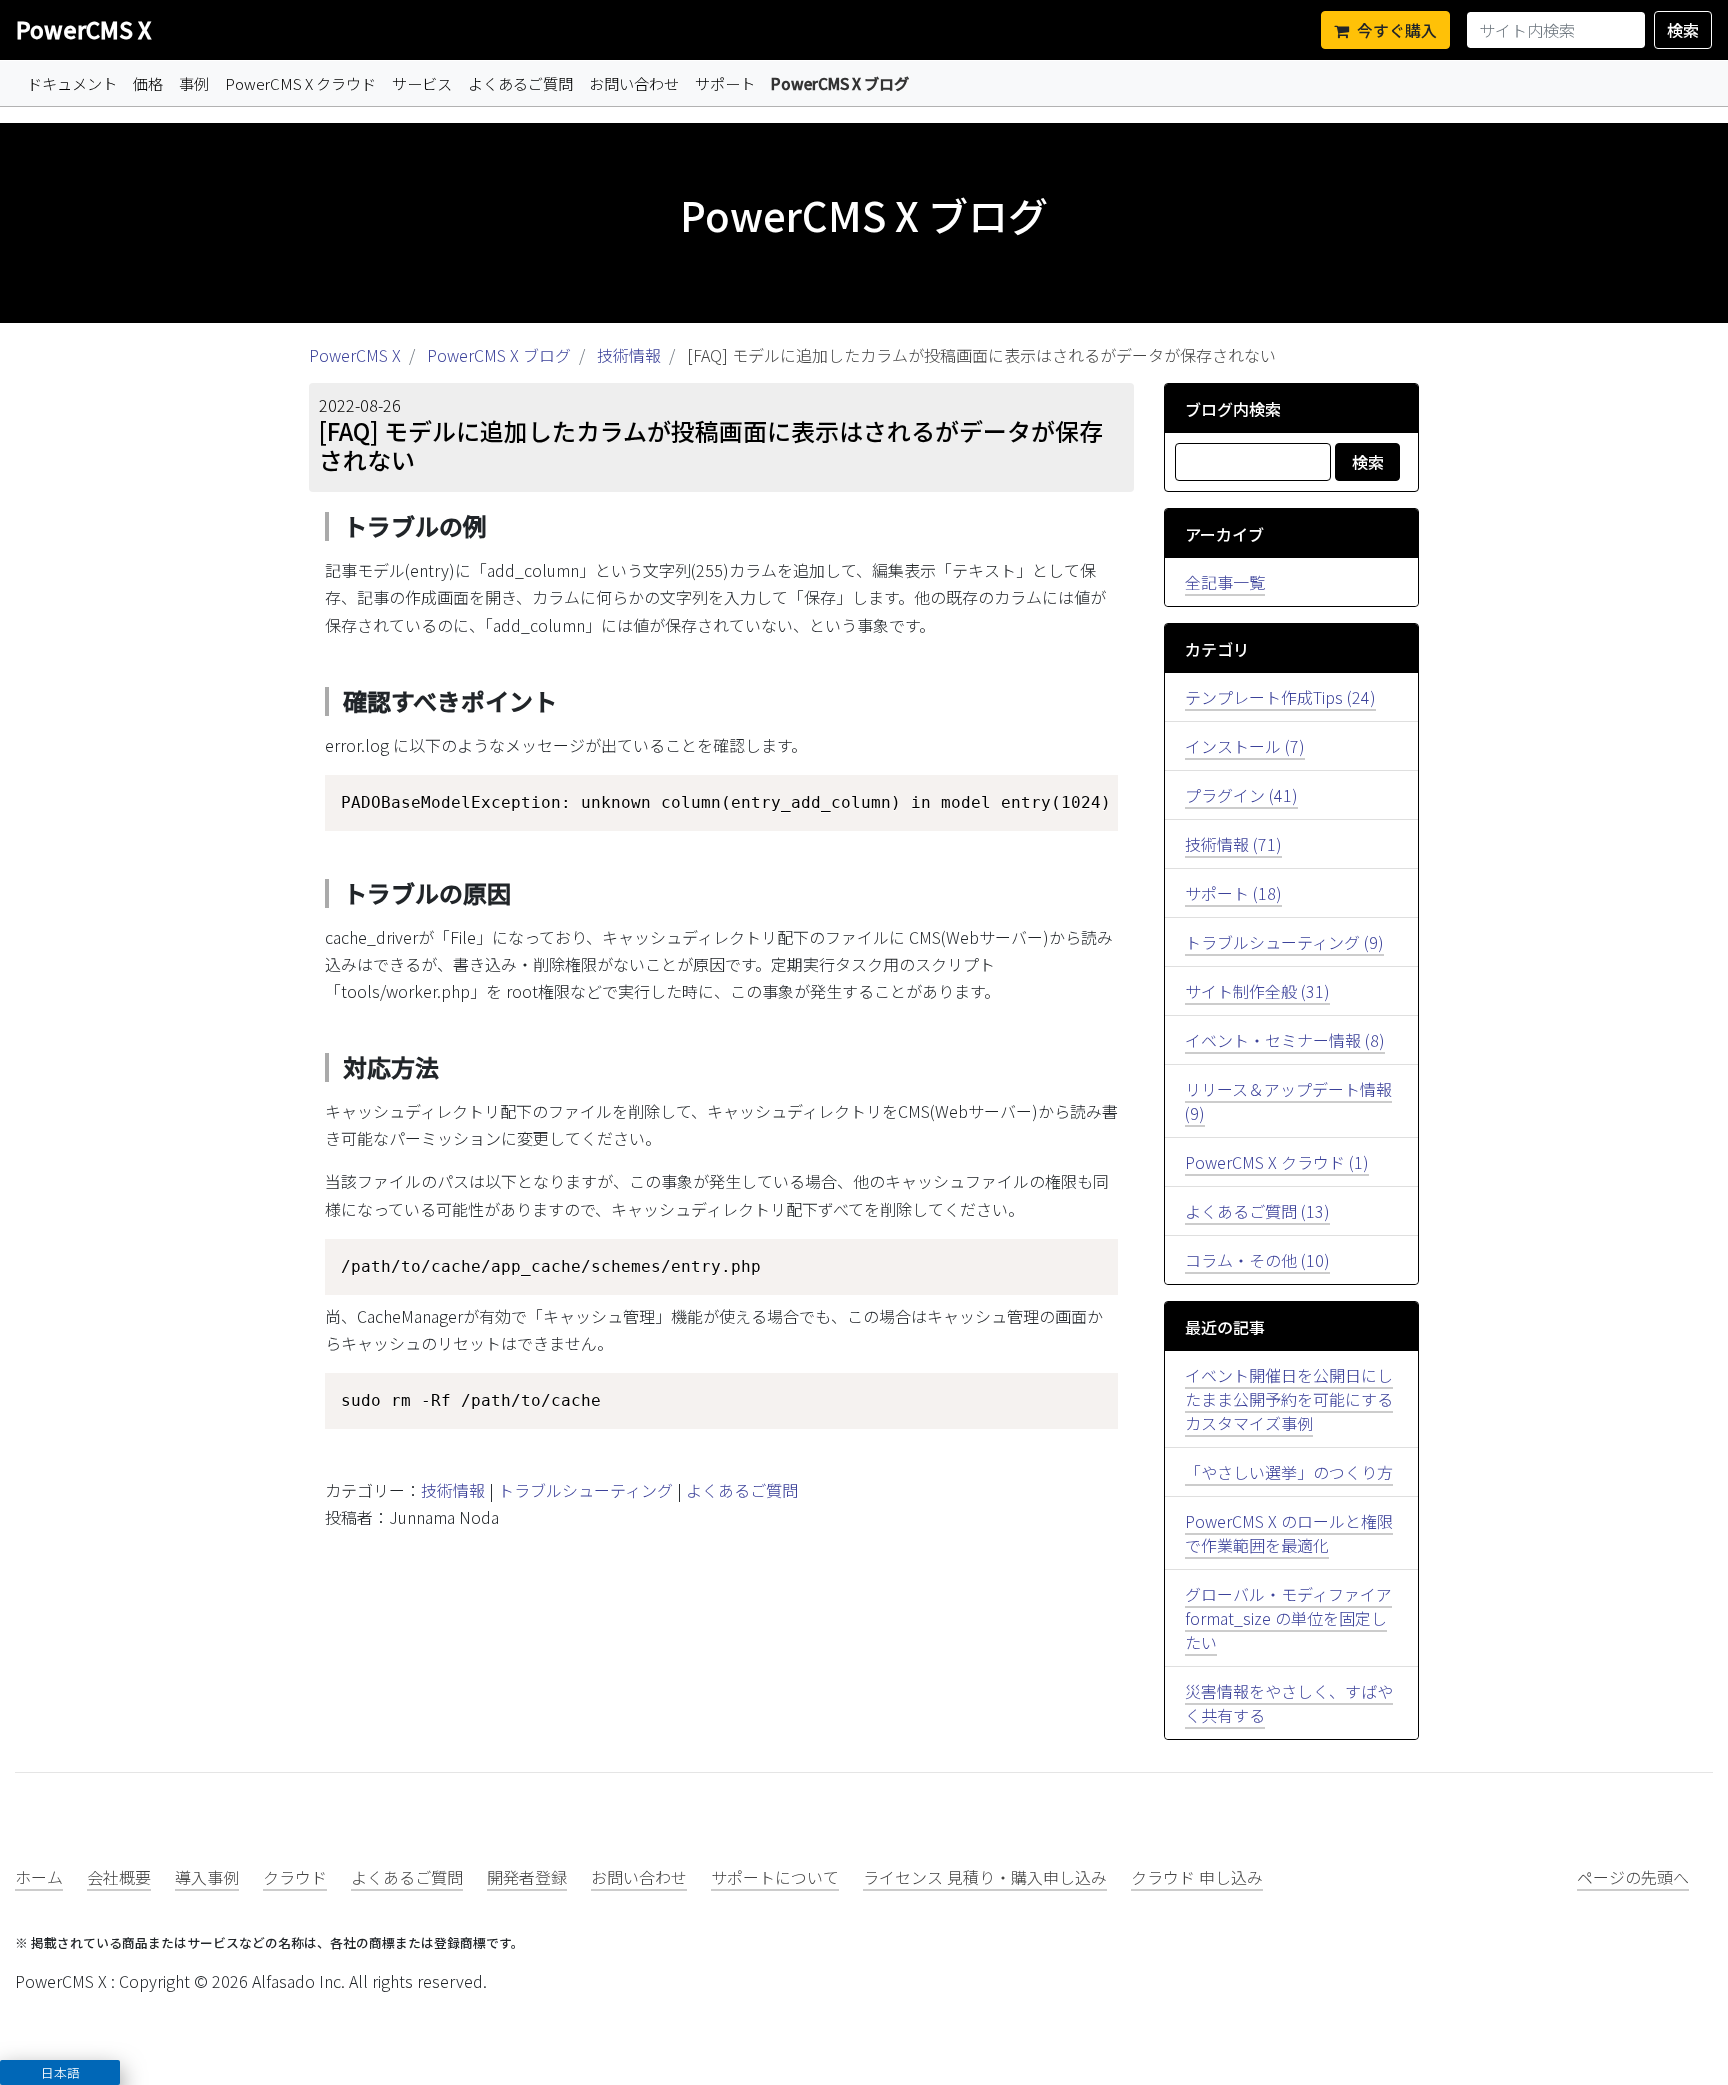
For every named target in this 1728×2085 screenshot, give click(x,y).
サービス (422, 83)
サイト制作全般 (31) (1257, 991)
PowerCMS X (83, 29)
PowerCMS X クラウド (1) (1277, 1162)
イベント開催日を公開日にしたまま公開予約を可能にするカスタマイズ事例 (1289, 1399)
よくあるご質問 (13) (1257, 1211)
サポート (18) (1233, 893)
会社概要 (119, 1877)
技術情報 (629, 355)
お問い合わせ (634, 83)
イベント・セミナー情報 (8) (1285, 1040)
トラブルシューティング (585, 1490)
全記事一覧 (1225, 582)
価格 (148, 83)
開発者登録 (527, 1877)
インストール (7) (1245, 746)
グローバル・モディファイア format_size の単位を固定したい (1288, 1618)
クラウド (295, 1877)
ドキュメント (72, 83)
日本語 (60, 2072)
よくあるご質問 (520, 83)
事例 (194, 83)
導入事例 (207, 1877)
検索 (1683, 30)
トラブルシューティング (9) (1284, 942)
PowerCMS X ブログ (840, 83)
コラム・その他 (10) (1257, 1260)
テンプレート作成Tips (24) (1280, 697)
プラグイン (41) (1241, 795)
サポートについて (775, 1877)
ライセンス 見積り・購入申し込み (985, 1877)
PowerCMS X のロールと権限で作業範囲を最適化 (1289, 1533)
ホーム (39, 1877)
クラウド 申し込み (1197, 1877)
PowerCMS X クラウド (300, 83)
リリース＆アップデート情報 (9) (1288, 1101)
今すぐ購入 (1397, 30)
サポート (725, 83)
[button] (60, 2072)
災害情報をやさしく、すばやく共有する (1289, 1703)
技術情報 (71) (1233, 844)
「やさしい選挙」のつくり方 (1289, 1472)
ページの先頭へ (1633, 1877)
